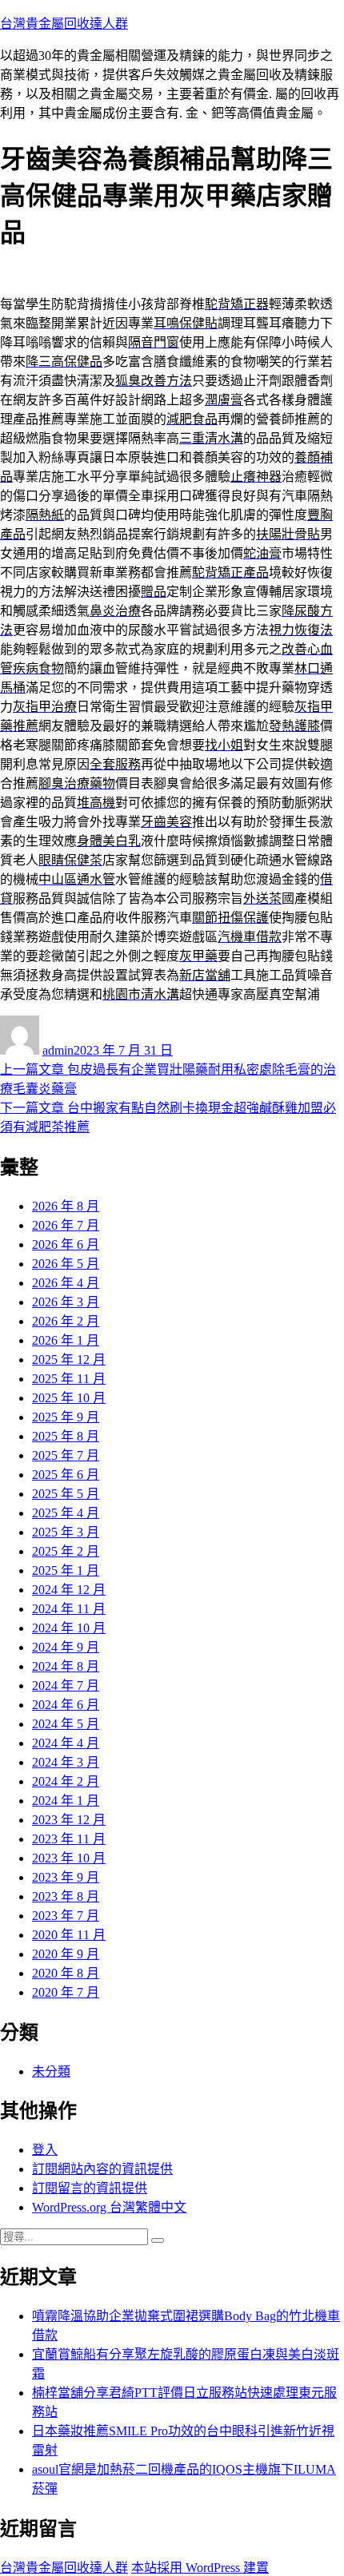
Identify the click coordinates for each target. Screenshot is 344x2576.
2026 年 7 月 (66, 1225)
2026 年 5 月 (66, 1264)
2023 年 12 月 (69, 1820)
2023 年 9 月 (66, 1877)
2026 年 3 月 (66, 1302)
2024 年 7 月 (66, 1686)
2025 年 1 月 (66, 1570)
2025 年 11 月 (69, 1379)
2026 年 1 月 (66, 1340)
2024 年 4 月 (66, 1743)
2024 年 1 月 (66, 1801)
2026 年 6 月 (66, 1244)
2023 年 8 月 (66, 1896)
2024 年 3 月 (66, 1762)
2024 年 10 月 (69, 1628)
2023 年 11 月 (69, 1839)
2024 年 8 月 (66, 1666)
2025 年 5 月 (66, 1494)
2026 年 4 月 (66, 1283)
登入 (45, 2150)
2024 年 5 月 (66, 1724)
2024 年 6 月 (66, 1705)
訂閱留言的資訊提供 (90, 2188)
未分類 (51, 2071)
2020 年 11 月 (69, 1935)
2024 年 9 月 (66, 1647)
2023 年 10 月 (69, 1858)
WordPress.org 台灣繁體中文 (109, 2207)
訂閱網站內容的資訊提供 (102, 2169)
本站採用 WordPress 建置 (200, 2568)
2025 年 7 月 (66, 1455)
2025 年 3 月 (66, 1532)
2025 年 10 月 (69, 1398)
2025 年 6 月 (66, 1475)
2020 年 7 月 (66, 1992)
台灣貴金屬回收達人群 (64, 24)
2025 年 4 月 (66, 1513)
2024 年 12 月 (69, 1590)
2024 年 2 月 (66, 1781)
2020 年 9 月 (66, 1954)
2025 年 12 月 (69, 1360)
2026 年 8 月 (66, 1206)
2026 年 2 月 (66, 1321)
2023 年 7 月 (66, 1916)
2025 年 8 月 (66, 1436)
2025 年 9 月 (66, 1417)
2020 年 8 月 (66, 1973)
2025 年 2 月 (66, 1551)
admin (58, 1050)
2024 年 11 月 (69, 1609)
